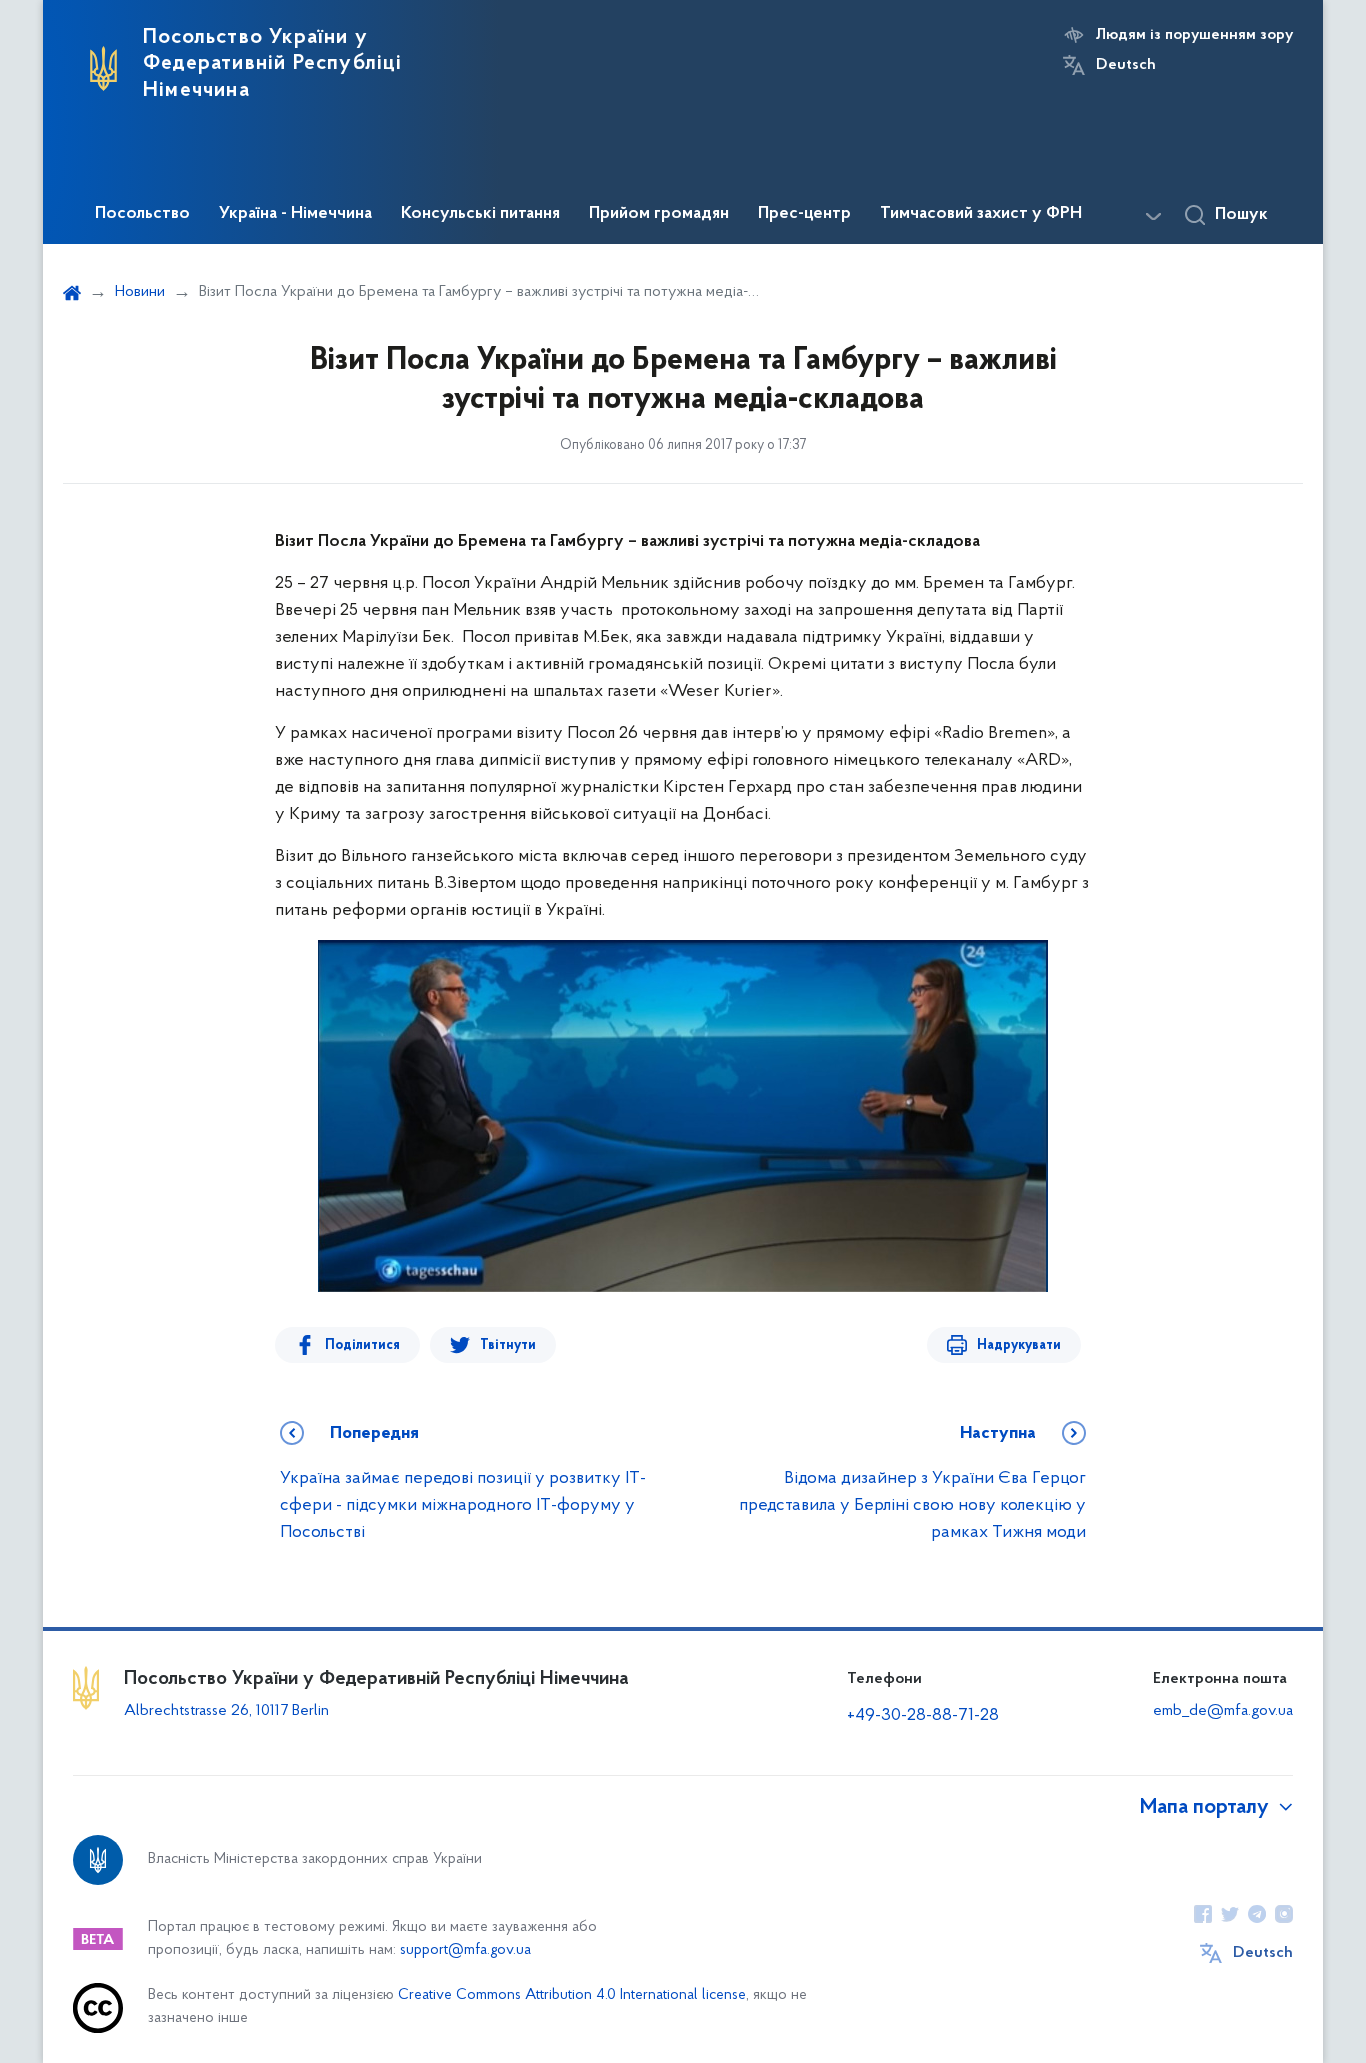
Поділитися (362, 1345)
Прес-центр (804, 214)
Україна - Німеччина (295, 214)
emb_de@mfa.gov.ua (1223, 1711)
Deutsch (1126, 65)
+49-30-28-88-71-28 (923, 1716)
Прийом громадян (659, 214)
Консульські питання (480, 214)
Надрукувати (1019, 1345)
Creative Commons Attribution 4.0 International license (572, 1995)
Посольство (142, 214)
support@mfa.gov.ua (465, 1950)
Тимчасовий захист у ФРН (981, 214)
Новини (140, 292)
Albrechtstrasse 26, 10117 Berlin (226, 1711)
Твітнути (508, 1345)
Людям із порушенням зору (1194, 35)
